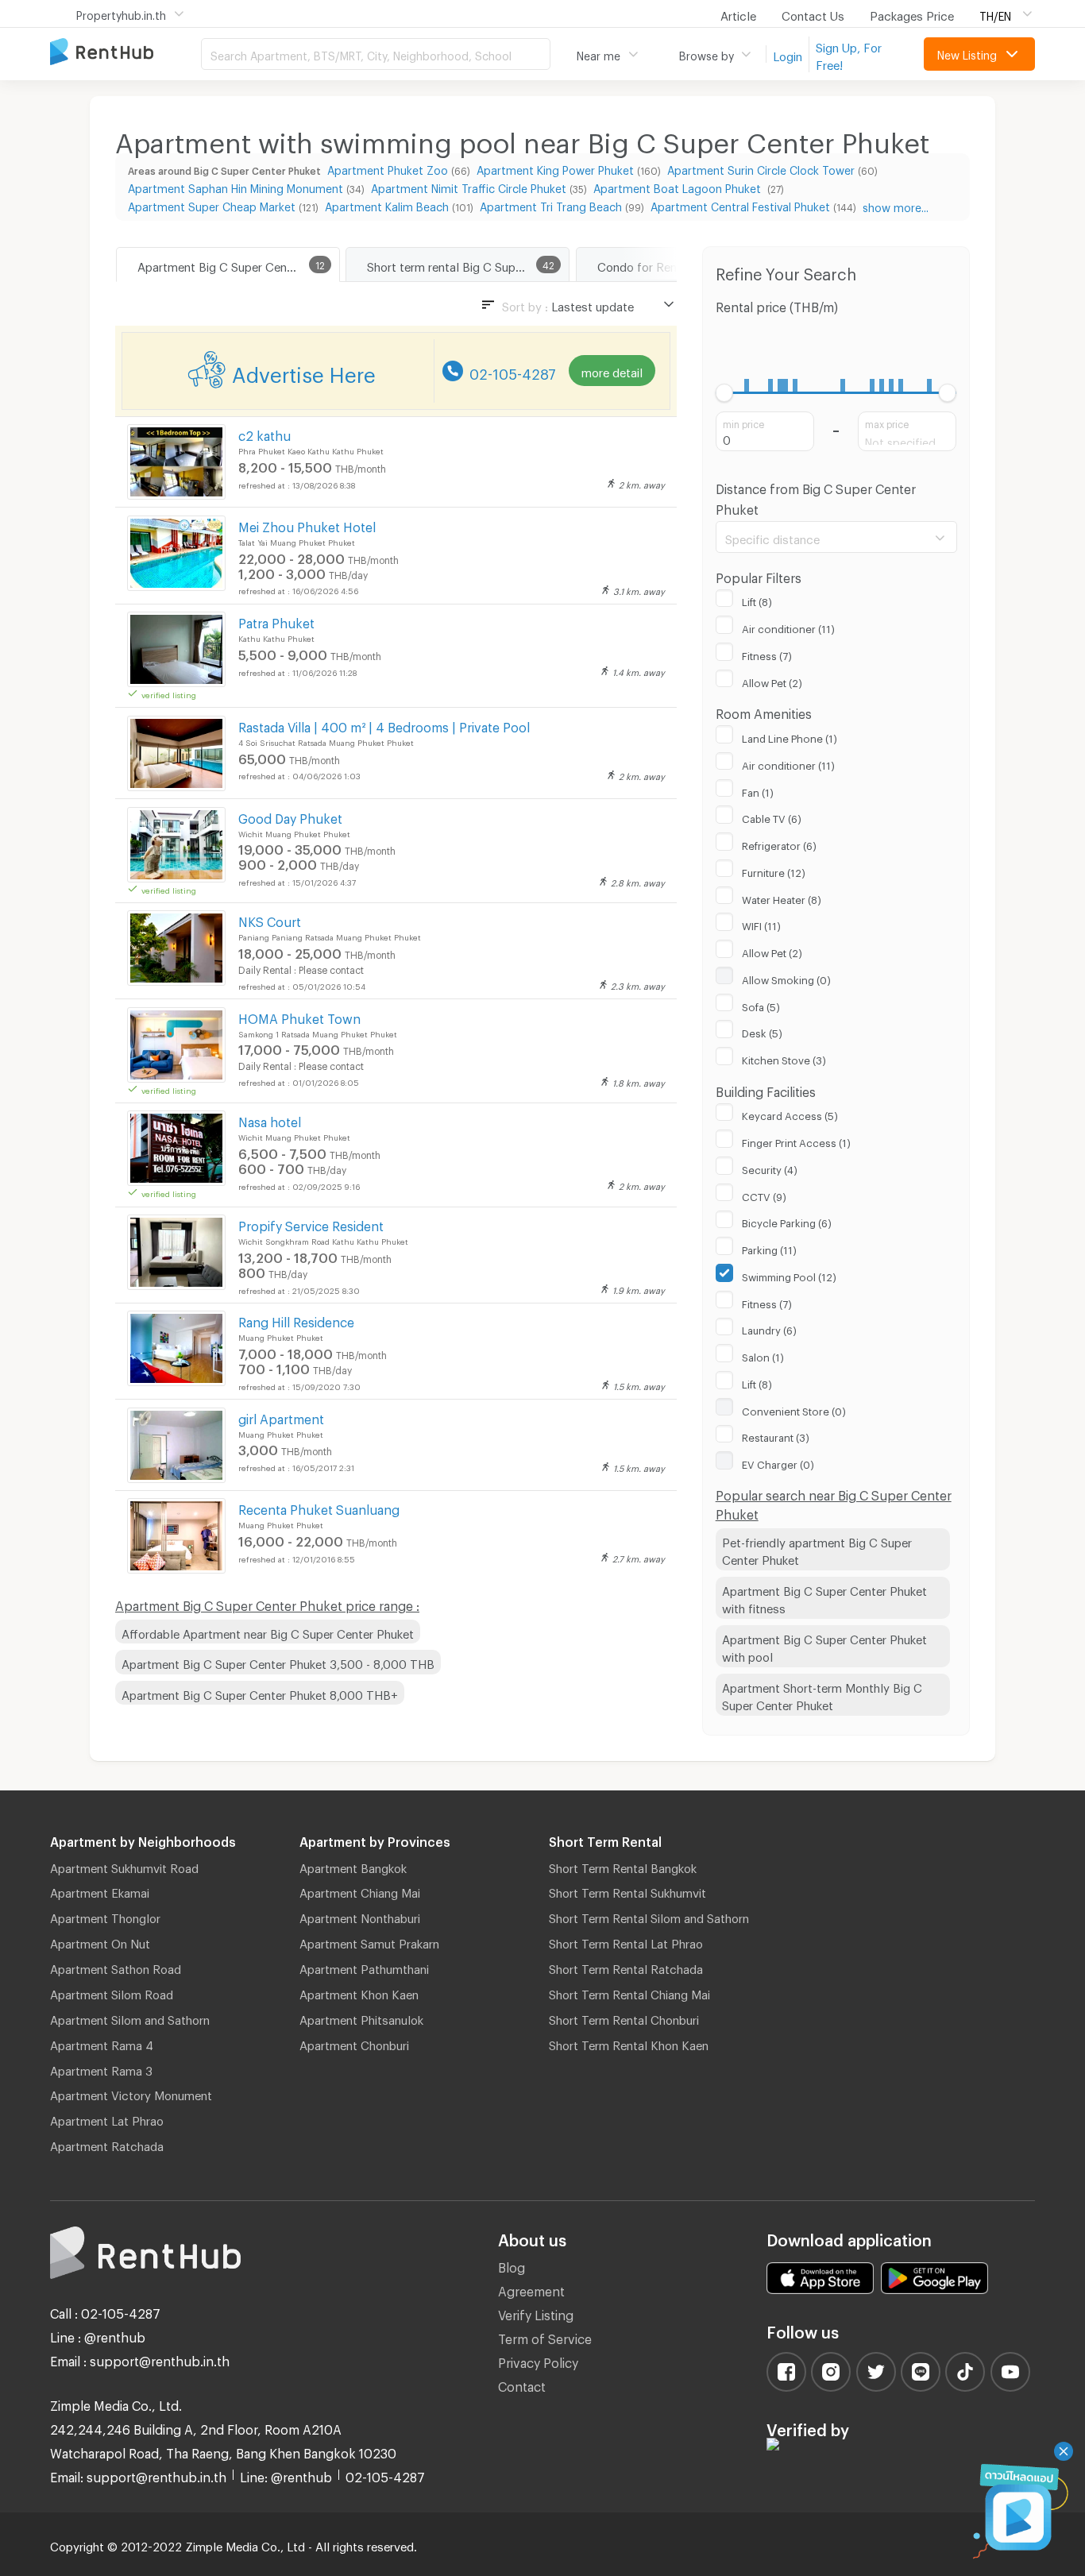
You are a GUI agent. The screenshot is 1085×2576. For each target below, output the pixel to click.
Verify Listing (536, 2313)
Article (738, 14)
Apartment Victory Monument (131, 2093)
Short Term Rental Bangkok (623, 1866)
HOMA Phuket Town (299, 1016)
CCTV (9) (764, 1195)
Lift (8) (757, 600)
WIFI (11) (761, 924)
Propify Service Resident (311, 1224)
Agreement (531, 2289)
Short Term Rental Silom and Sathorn (649, 1916)
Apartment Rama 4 (102, 2043)
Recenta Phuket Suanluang (319, 1507)
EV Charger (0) (778, 1462)
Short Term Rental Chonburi (624, 2018)
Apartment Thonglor (105, 1916)
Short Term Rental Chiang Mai (629, 1992)
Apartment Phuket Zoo (388, 168)
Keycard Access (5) (790, 1114)
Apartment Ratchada (107, 2144)
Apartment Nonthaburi (360, 1916)
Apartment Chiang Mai (360, 1890)
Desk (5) (762, 1031)
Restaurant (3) (776, 1435)
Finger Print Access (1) (796, 1141)
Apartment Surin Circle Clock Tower (761, 168)
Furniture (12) (774, 871)
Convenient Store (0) (794, 1409)
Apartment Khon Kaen (359, 1992)
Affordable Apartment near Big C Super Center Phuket (268, 1632)
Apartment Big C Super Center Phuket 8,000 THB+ (260, 1693)
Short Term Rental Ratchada (626, 1967)
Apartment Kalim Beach (387, 205)
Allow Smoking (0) (786, 978)
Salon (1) (763, 1355)
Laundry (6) (769, 1328)
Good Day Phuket (290, 816)
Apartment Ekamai (100, 1890)
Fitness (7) (767, 654)
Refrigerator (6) (779, 844)
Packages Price (912, 14)
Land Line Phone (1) (790, 736)
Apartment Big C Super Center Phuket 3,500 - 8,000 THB (278, 1662)
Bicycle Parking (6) (787, 1221)
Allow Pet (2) (772, 681)
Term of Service (545, 2337)
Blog (512, 2265)
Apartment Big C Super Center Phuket (238, 265)
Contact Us (813, 14)
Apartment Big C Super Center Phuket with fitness (824, 1598)
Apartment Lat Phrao (107, 2118)
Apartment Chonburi (354, 2043)
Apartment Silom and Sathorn (130, 2018)
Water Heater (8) (782, 898)
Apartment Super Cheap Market (212, 205)
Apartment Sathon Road (116, 1967)
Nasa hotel (270, 1120)
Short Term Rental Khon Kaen (629, 2043)
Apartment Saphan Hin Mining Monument (236, 186)
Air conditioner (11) (788, 627)
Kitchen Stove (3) (784, 1058)
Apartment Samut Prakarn (369, 1941)
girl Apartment (281, 1417)
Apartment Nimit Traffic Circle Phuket (469, 186)
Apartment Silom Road (112, 1992)
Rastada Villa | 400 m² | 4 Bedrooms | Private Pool (384, 725)
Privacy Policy (538, 2360)
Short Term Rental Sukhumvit (627, 1890)
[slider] (725, 393)
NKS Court (270, 919)
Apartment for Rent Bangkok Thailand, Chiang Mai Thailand (125, 53)
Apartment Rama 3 (101, 2068)
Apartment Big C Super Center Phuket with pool (824, 1646)
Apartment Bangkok (353, 1866)
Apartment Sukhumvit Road (124, 1866)
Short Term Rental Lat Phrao (626, 1941)
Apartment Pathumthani (364, 1967)
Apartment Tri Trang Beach (551, 205)
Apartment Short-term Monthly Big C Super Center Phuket (822, 1695)
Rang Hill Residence (296, 1320)
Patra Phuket (276, 621)
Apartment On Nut (100, 1941)
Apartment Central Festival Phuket (740, 205)
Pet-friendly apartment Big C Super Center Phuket (817, 1549)
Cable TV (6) (772, 817)
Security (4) (770, 1168)
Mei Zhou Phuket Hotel (307, 525)
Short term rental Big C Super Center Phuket (468, 265)
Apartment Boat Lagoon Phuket (679, 186)
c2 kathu (264, 433)
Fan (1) (758, 790)
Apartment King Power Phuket (555, 168)
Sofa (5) (761, 1005)
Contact (522, 2384)
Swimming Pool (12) (789, 1275)
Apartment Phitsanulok (361, 2018)
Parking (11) (769, 1248)
